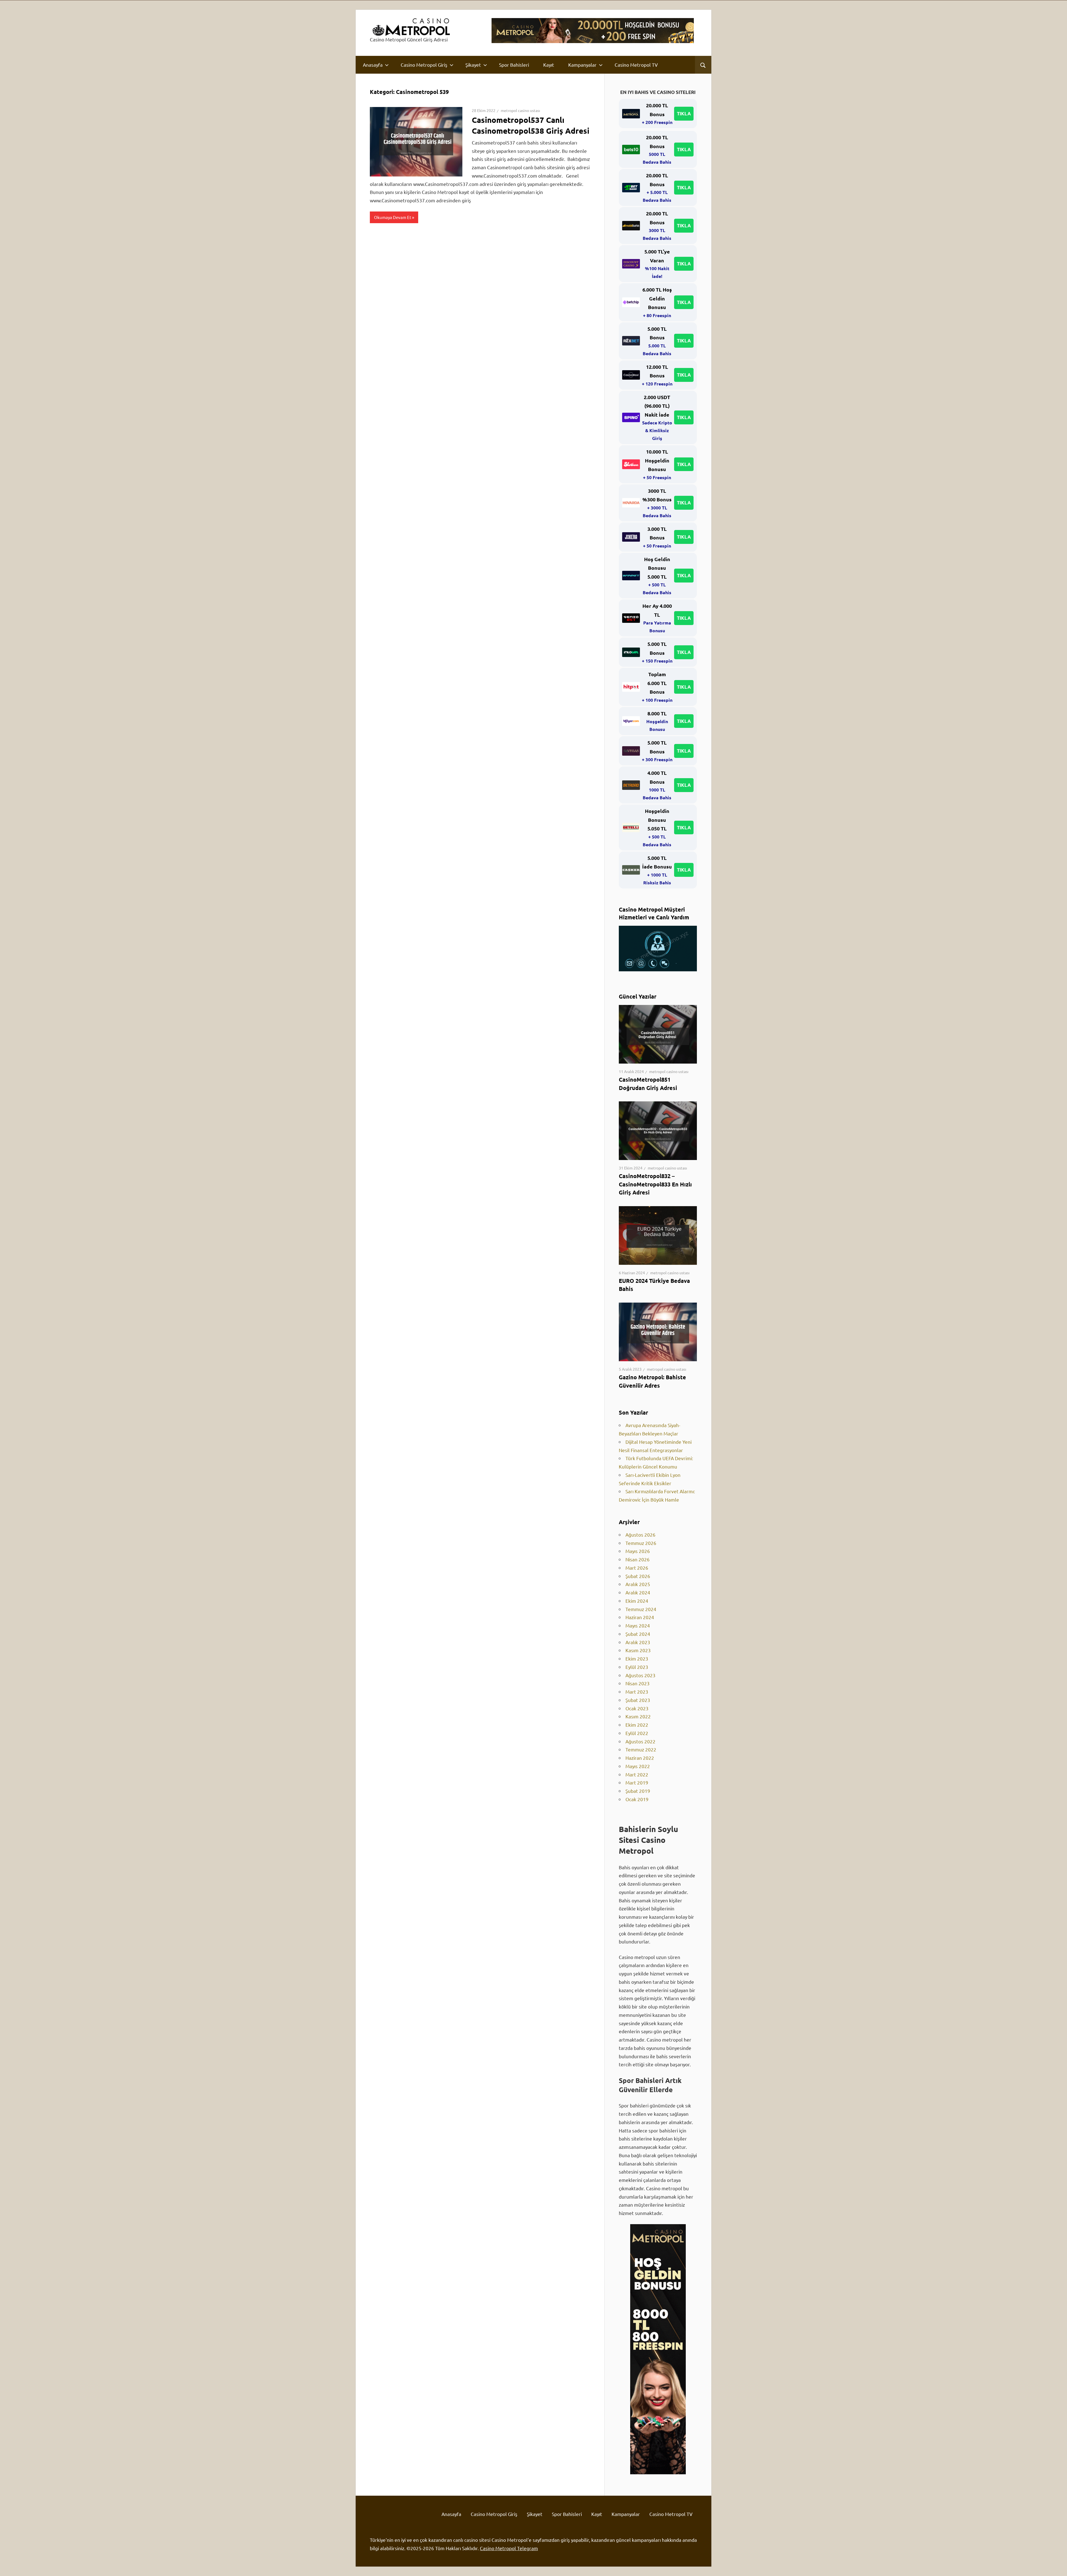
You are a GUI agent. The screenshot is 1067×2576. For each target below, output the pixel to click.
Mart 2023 (637, 1692)
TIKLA (684, 114)
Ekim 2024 (637, 1601)
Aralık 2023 (638, 1642)
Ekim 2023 (637, 1658)
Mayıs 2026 (638, 1551)
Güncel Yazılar (638, 996)
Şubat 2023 (638, 1700)
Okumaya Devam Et (393, 217)
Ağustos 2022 (640, 1741)
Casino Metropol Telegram (509, 2548)
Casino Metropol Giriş (424, 65)
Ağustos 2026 (640, 1535)
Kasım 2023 (638, 1650)
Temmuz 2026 (641, 1543)
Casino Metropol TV (636, 65)
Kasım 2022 (638, 1716)
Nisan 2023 (638, 1683)
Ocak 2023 (637, 1708)
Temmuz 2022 (641, 1749)
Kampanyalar (582, 65)
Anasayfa (373, 65)
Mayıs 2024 (638, 1625)
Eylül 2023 (637, 1667)
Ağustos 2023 (640, 1675)
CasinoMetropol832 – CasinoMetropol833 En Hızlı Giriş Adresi (655, 1184)
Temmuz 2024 (641, 1609)
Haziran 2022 (640, 1758)
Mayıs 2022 (638, 1766)
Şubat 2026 (638, 1576)
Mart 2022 (637, 1774)
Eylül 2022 (637, 1733)
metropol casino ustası (520, 110)
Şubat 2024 (638, 1634)
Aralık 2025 (638, 1584)
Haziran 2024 (640, 1617)
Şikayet (473, 65)
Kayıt (549, 65)
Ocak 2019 (637, 1799)
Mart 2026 (637, 1568)
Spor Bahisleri (514, 65)
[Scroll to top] (1058, 2567)
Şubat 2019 (638, 1791)
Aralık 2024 (638, 1592)
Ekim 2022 (637, 1725)
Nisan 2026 (638, 1559)
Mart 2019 (637, 1782)
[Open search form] (703, 65)
